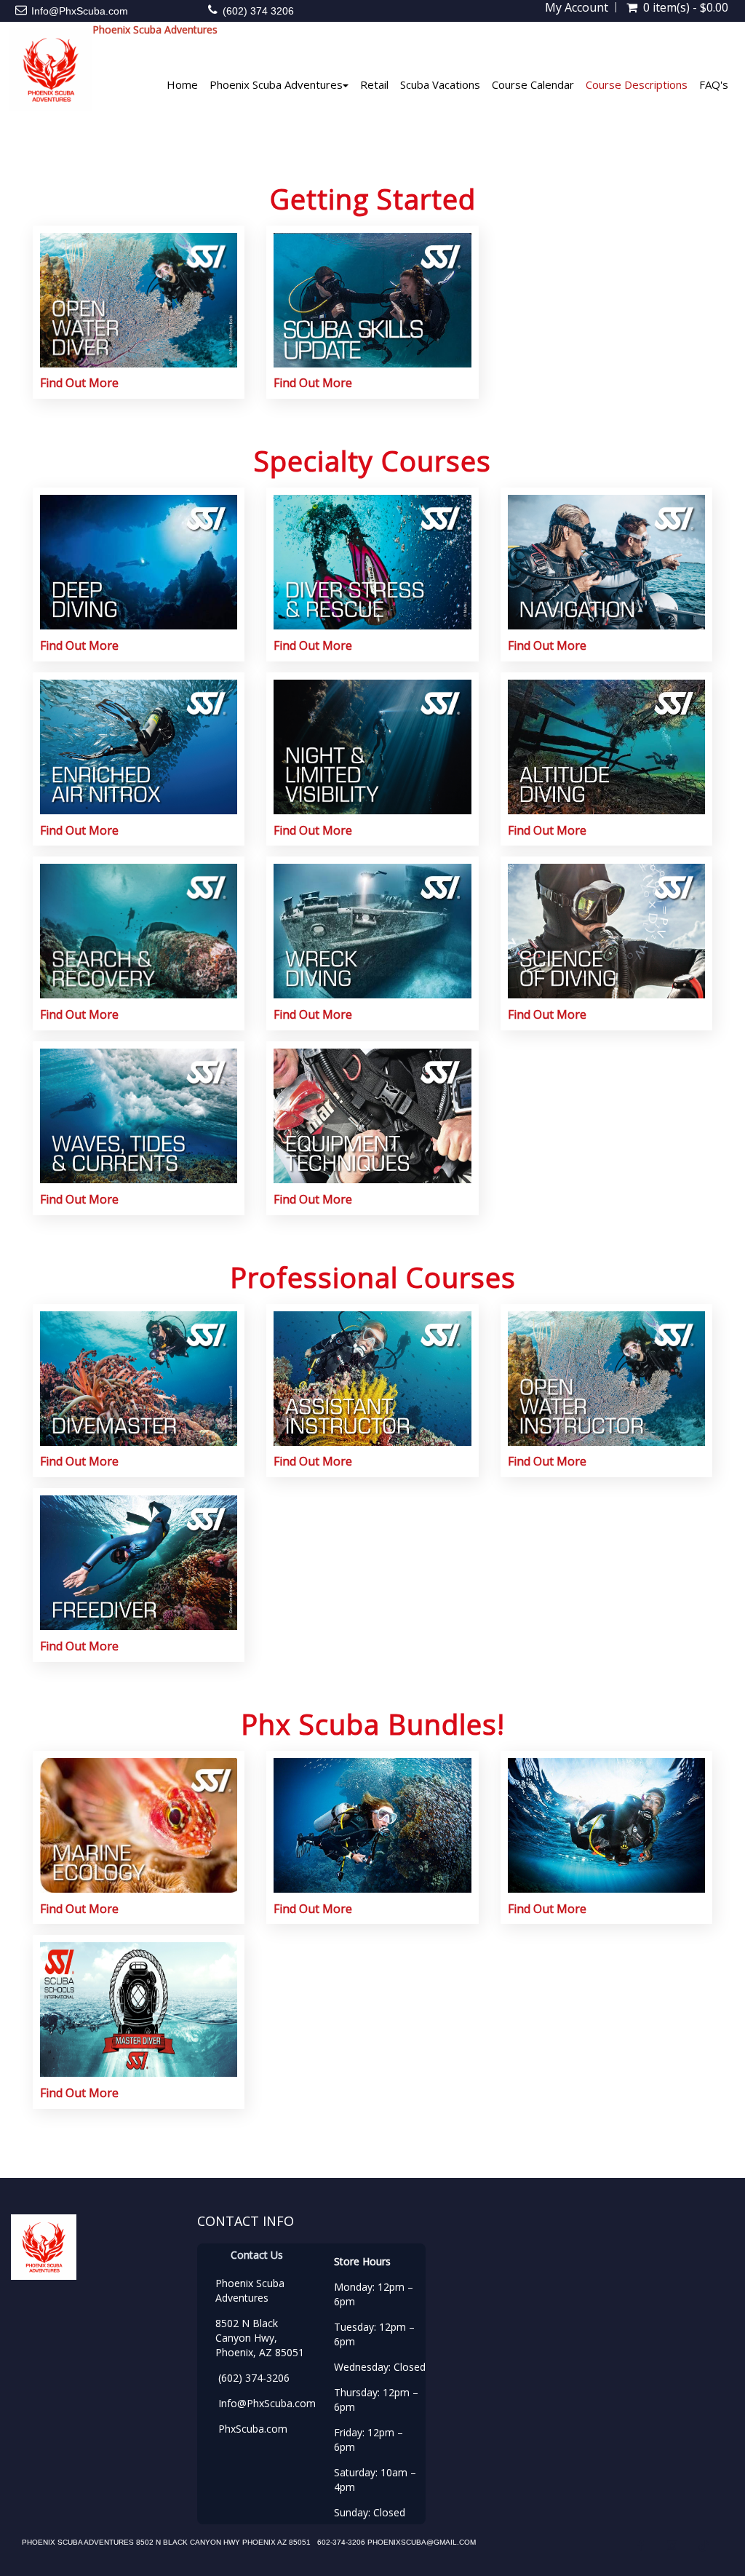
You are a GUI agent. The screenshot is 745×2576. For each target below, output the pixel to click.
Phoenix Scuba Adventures (276, 84)
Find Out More (79, 383)
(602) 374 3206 (258, 11)
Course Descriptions (637, 84)
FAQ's (714, 84)
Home (182, 84)
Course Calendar (533, 84)
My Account (577, 7)
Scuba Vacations (440, 84)
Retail (374, 84)
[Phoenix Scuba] (46, 69)
